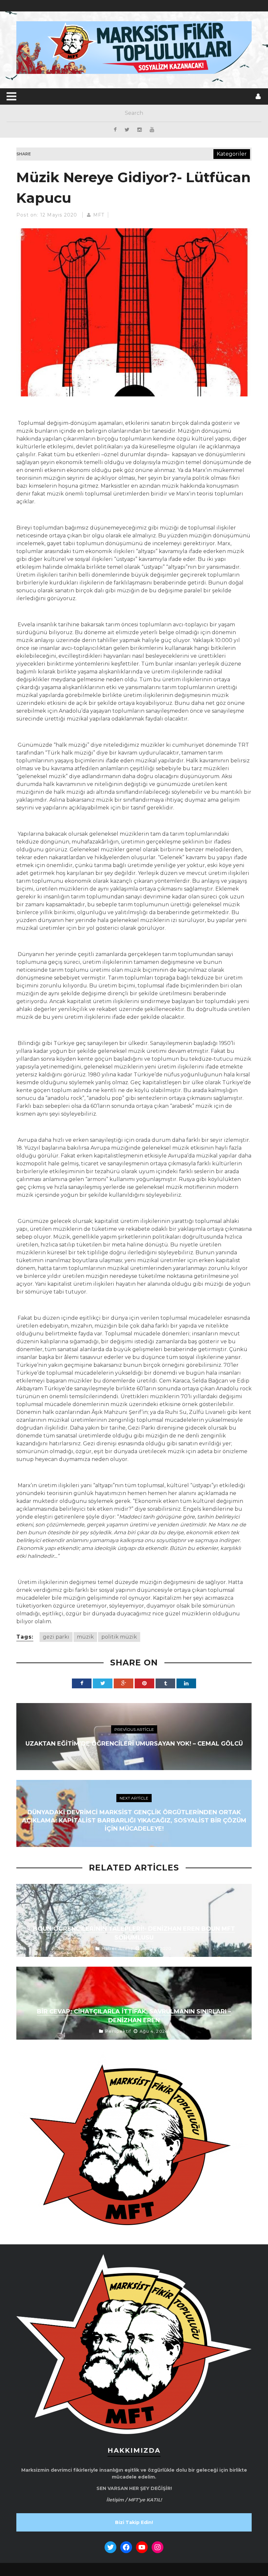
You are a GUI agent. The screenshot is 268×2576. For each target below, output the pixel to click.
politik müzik (119, 1637)
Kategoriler (232, 154)
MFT (99, 215)
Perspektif (118, 2031)
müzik (85, 1637)
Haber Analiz (117, 1948)
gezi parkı (56, 1637)
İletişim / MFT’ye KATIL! (134, 2500)
